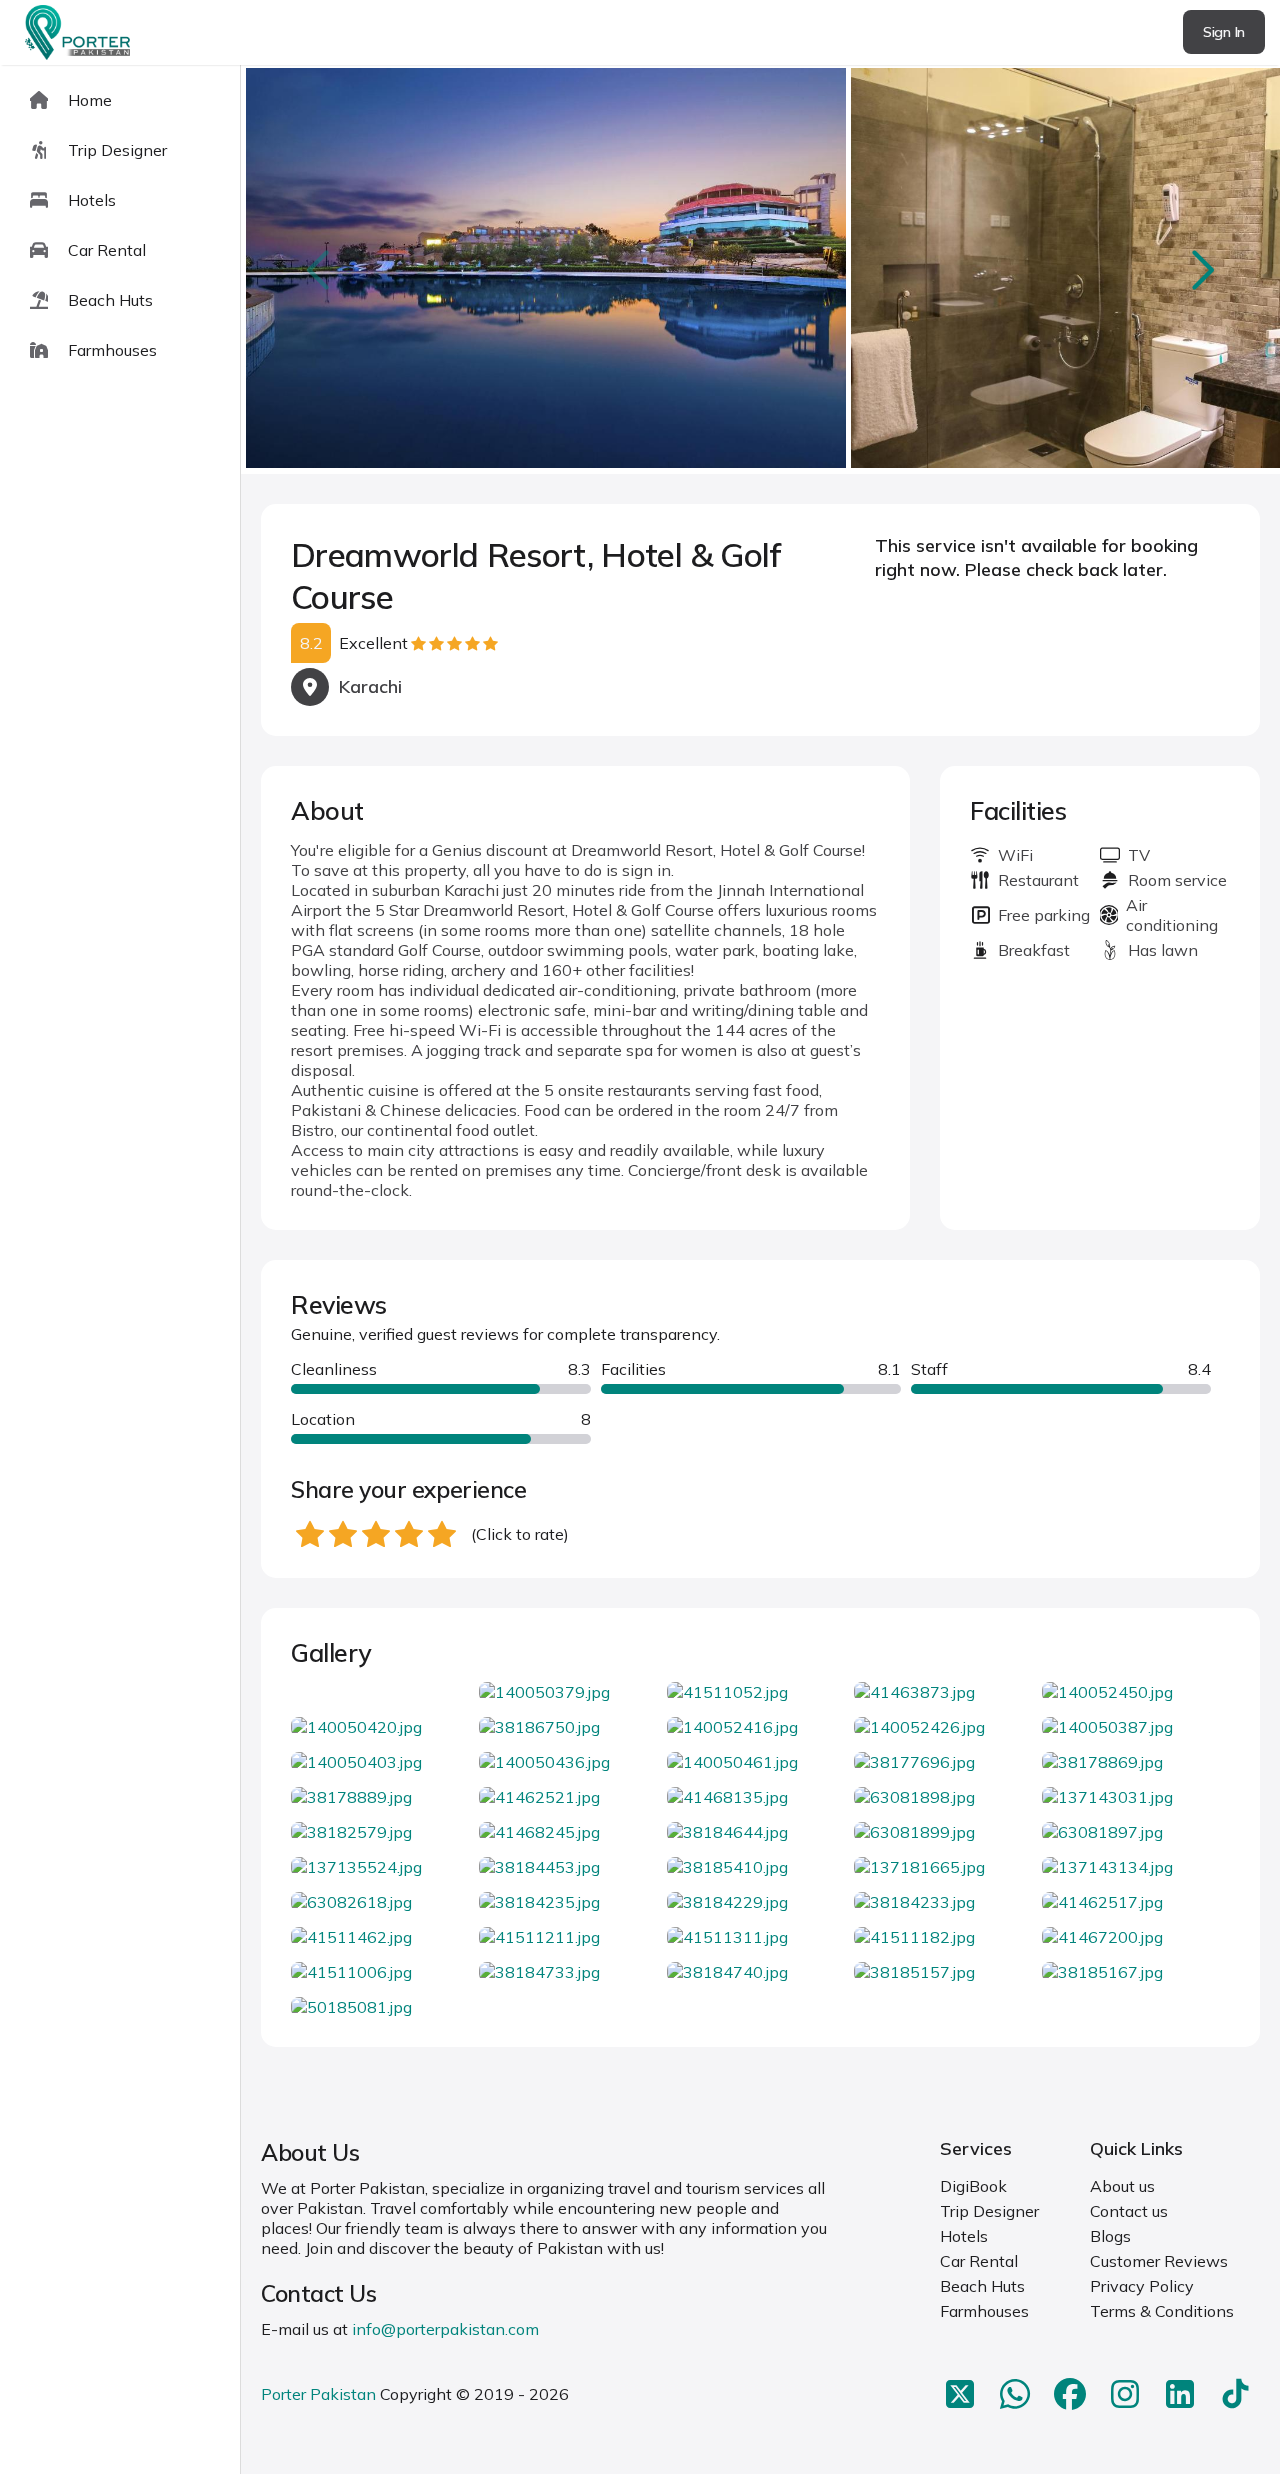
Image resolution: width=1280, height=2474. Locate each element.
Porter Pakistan (318, 2394)
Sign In (1224, 32)
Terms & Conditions (1162, 2311)
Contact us (1129, 2211)
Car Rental (979, 2261)
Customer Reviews (1159, 2261)
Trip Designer (989, 2211)
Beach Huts (982, 2286)
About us (1122, 2186)
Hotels (964, 2236)
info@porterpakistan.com (445, 2329)
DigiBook (973, 2186)
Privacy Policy (1142, 2286)
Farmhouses (984, 2311)
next (1201, 269)
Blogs (1110, 2236)
